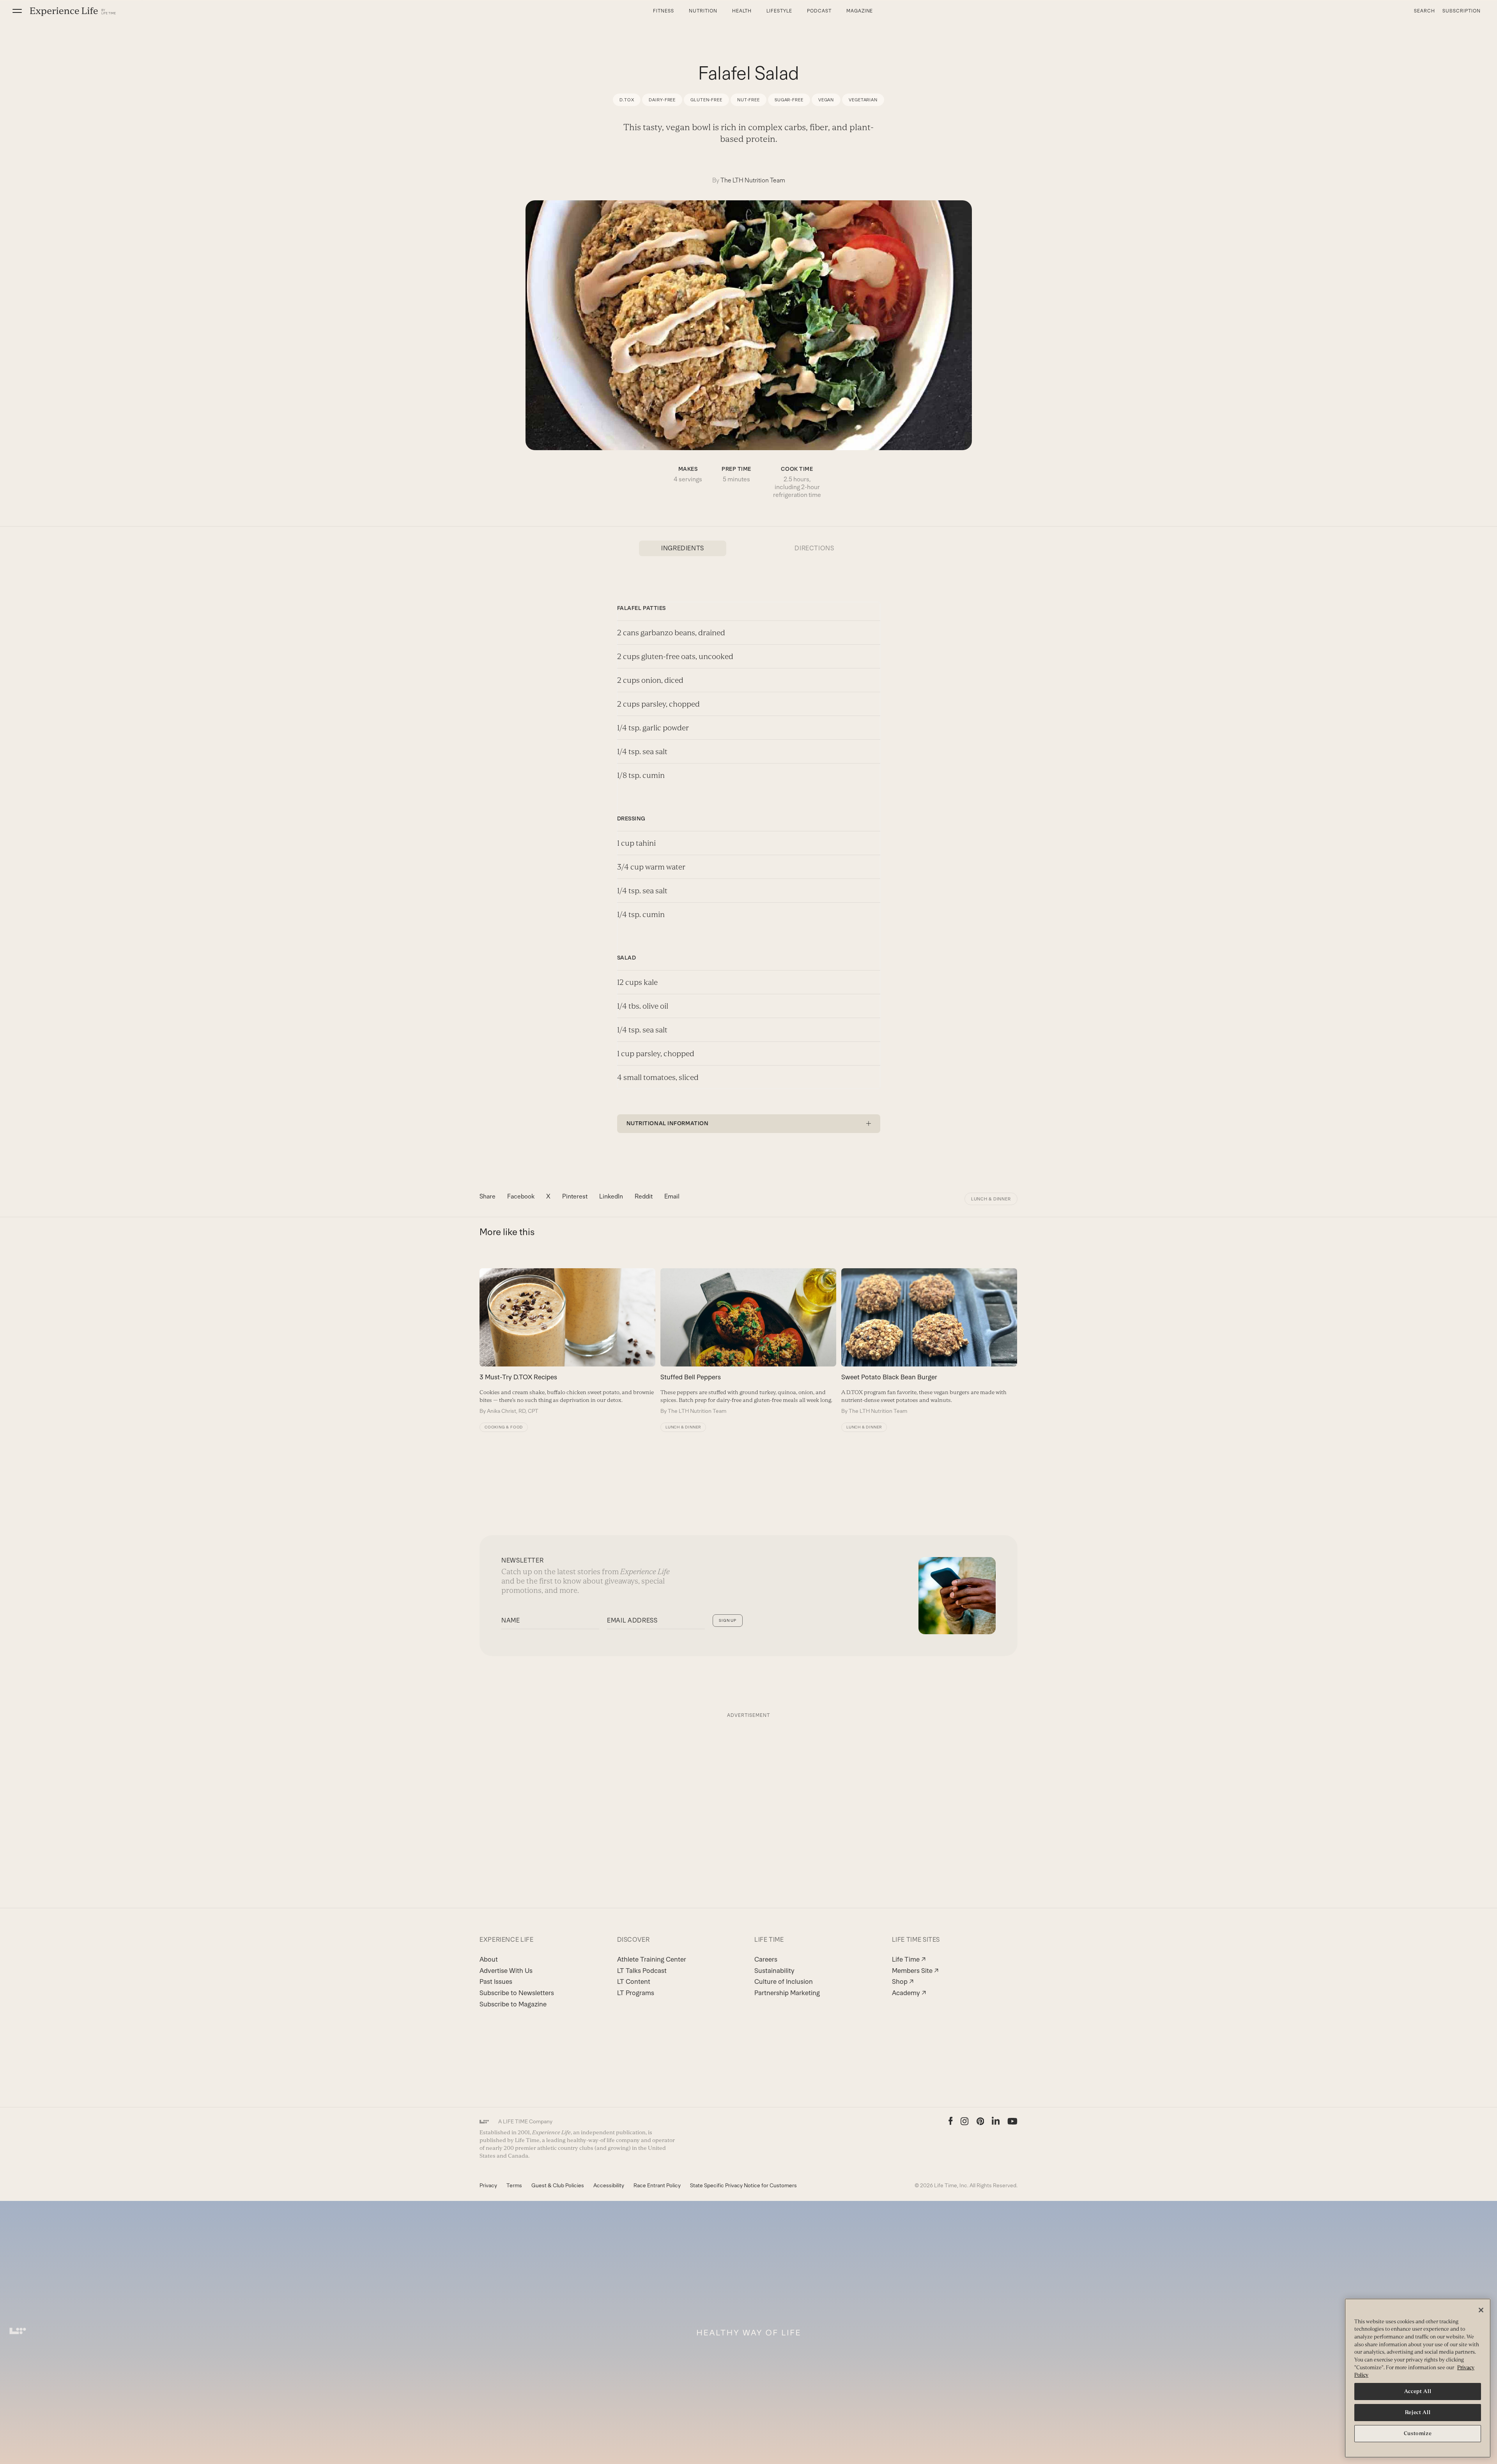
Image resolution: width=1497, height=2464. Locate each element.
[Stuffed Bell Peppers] (748, 1342)
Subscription (1462, 11)
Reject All (1418, 2412)
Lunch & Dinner (991, 1199)
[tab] (683, 548)
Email (672, 1196)
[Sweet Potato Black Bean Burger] (929, 1342)
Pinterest (575, 1196)
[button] (17, 11)
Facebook (521, 1196)
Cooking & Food (504, 1427)
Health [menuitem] (742, 11)
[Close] (1481, 2310)
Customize (1418, 2433)
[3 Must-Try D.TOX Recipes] (567, 1342)
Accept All (1418, 2391)
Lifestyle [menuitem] (779, 11)
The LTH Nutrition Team (753, 180)
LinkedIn (611, 1196)
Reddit (644, 1196)
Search (1424, 11)
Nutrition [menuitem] (703, 11)
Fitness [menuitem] (664, 11)
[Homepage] (73, 11)
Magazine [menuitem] (860, 11)
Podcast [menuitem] (819, 11)
